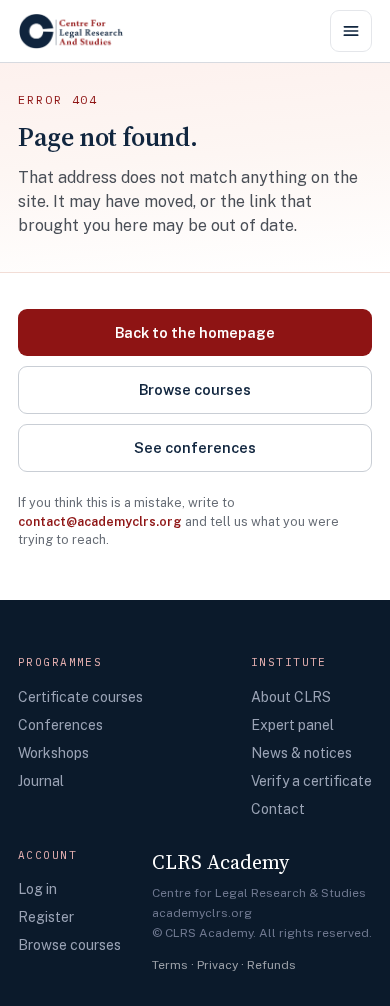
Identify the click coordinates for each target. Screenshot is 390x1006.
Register (46, 917)
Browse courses (195, 389)
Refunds (271, 965)
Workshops (53, 753)
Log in (37, 889)
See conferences (195, 447)
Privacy (217, 965)
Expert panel (292, 725)
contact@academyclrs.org (100, 521)
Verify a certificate (311, 781)
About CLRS (291, 697)
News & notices (301, 753)
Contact (278, 809)
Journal (41, 781)
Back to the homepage (195, 332)
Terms (170, 965)
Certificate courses (80, 697)
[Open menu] (351, 31)
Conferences (60, 725)
